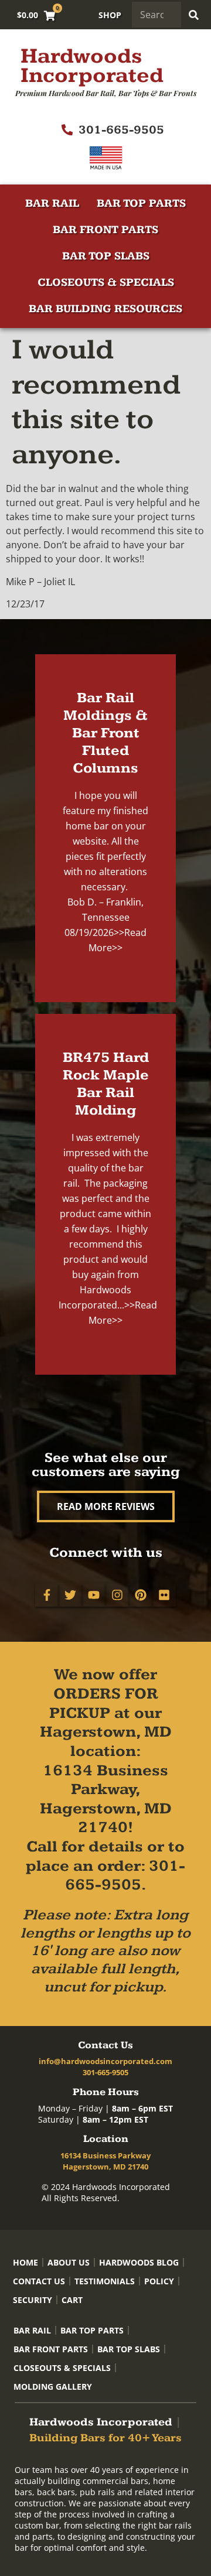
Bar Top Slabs (106, 256)
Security (33, 2300)
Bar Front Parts (105, 230)
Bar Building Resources (105, 309)
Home (25, 2262)
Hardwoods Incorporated (92, 66)
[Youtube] (94, 1595)
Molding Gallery (53, 2387)
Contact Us (39, 2281)
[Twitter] (70, 1595)
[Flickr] (164, 1595)
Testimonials (105, 2281)
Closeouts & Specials (106, 283)
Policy (159, 2281)
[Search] (194, 15)
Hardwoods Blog (139, 2262)
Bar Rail (52, 204)
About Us (69, 2262)
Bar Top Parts (141, 204)
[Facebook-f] (47, 1595)
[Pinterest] (141, 1595)
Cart (72, 2300)
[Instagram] (117, 1595)
